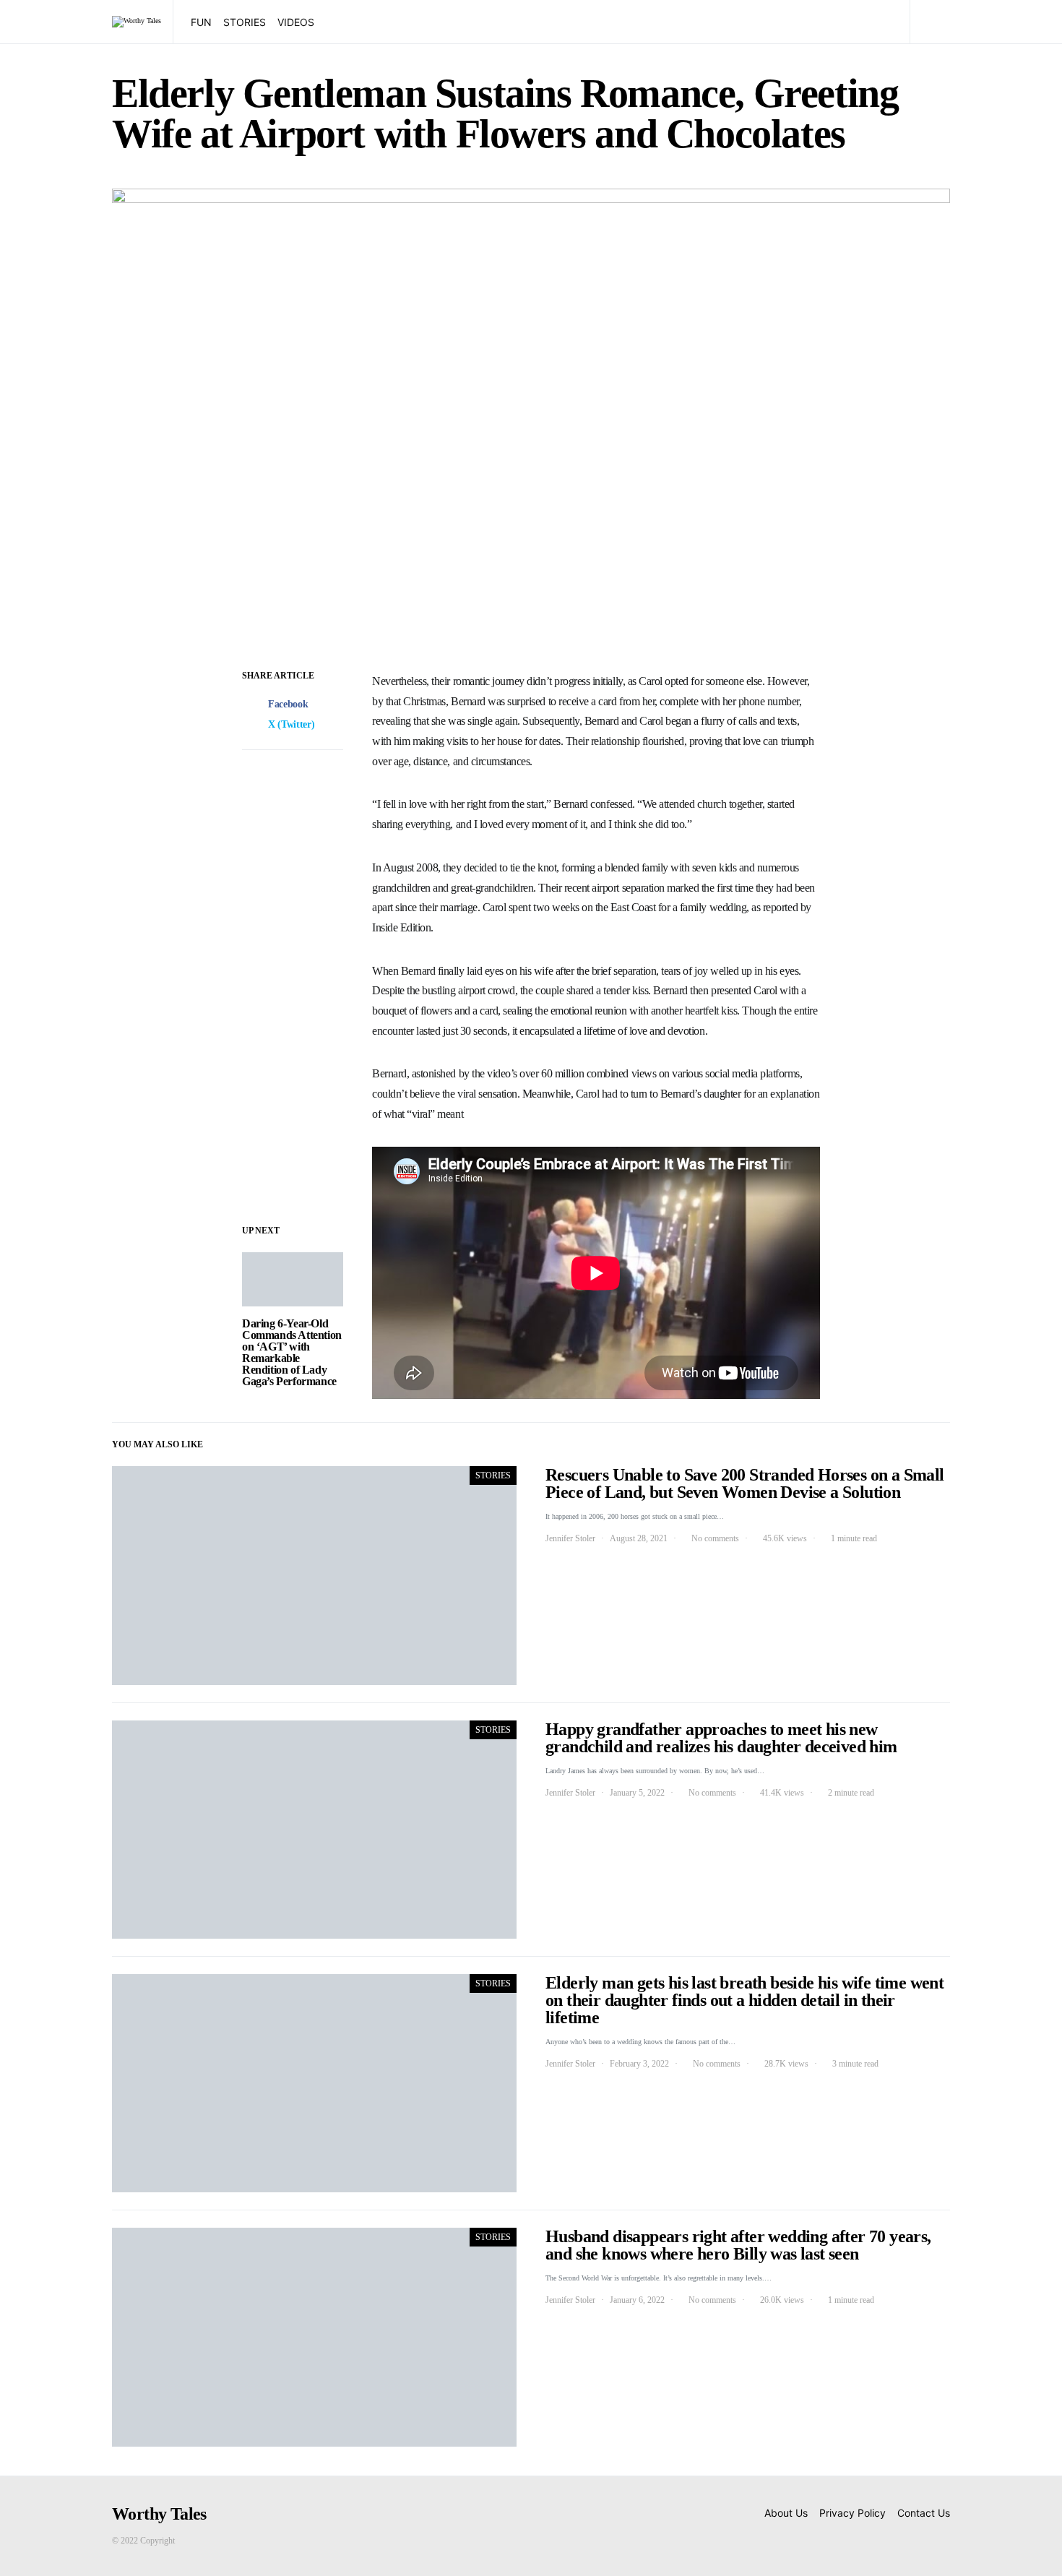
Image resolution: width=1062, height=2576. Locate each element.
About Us (786, 2513)
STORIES (245, 22)
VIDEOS (296, 22)
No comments (715, 1538)
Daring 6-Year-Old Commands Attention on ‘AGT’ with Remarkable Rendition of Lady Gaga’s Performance (292, 1352)
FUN (201, 22)
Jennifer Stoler (570, 1538)
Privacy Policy (852, 2513)
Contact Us (924, 2513)
